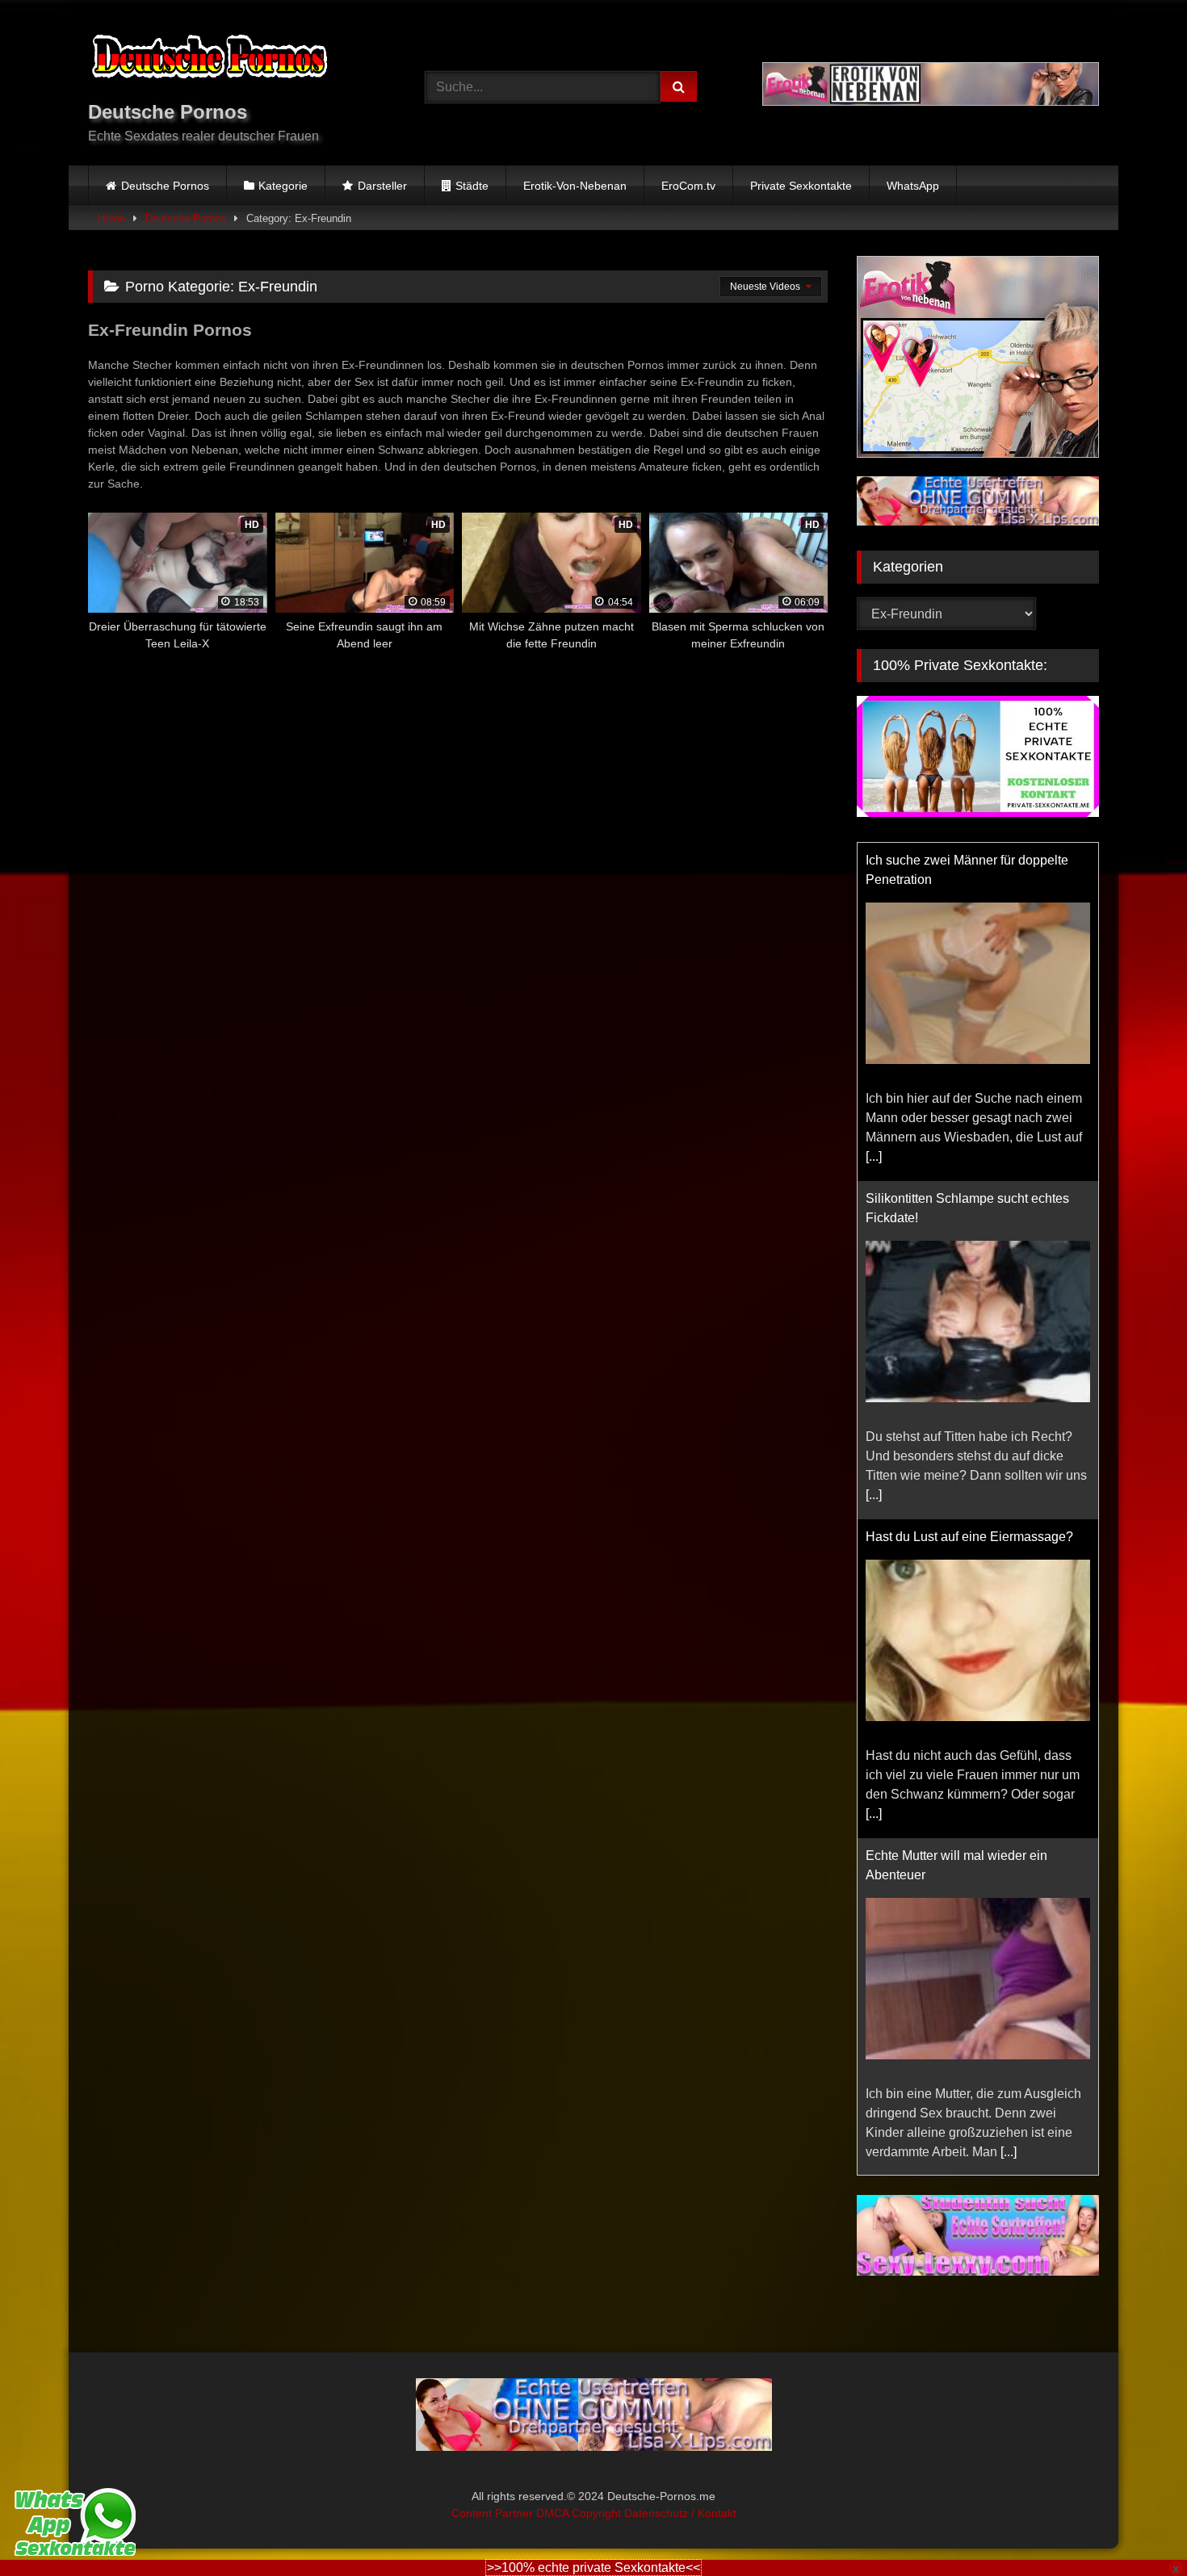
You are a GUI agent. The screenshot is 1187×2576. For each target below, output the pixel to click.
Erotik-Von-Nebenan (575, 186)
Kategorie (283, 186)
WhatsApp (913, 186)
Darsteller (382, 186)
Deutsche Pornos (165, 186)
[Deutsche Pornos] (209, 59)
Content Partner (494, 2513)
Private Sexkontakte (801, 186)
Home (111, 218)
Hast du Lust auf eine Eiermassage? (969, 1537)
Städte (472, 186)
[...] (874, 1156)
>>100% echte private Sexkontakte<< (593, 2568)
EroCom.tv (688, 186)
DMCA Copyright (580, 2513)
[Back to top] (1137, 2528)
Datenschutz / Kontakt (680, 2513)
